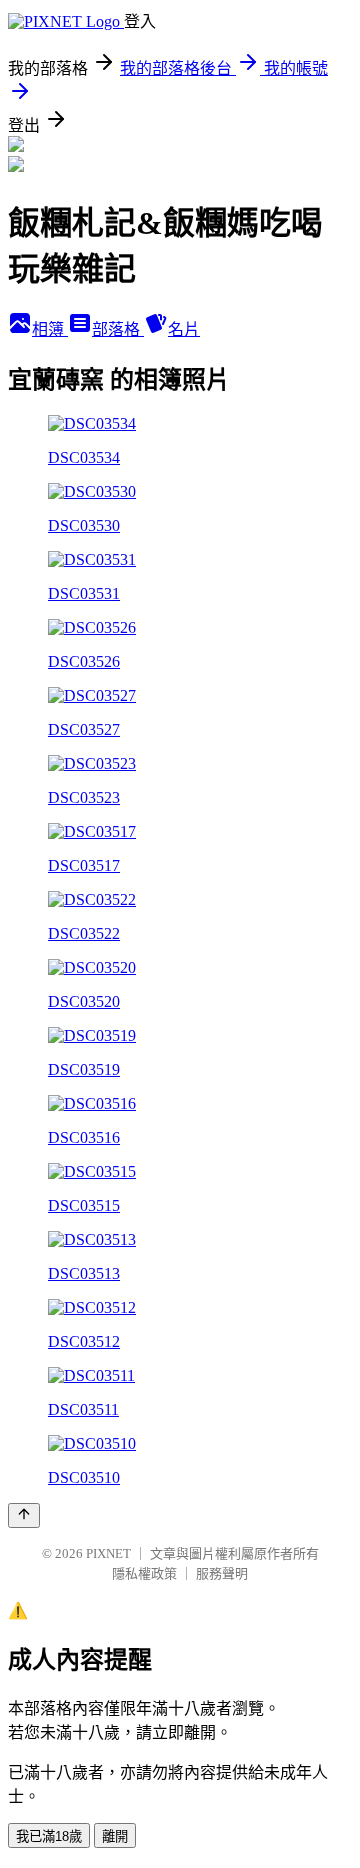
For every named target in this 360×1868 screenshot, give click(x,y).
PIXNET (108, 1553)
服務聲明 (222, 1573)
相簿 (50, 329)
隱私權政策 (144, 1573)
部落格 (118, 329)
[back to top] (24, 1515)
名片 (184, 329)
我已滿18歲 (49, 1836)
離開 (115, 1836)
